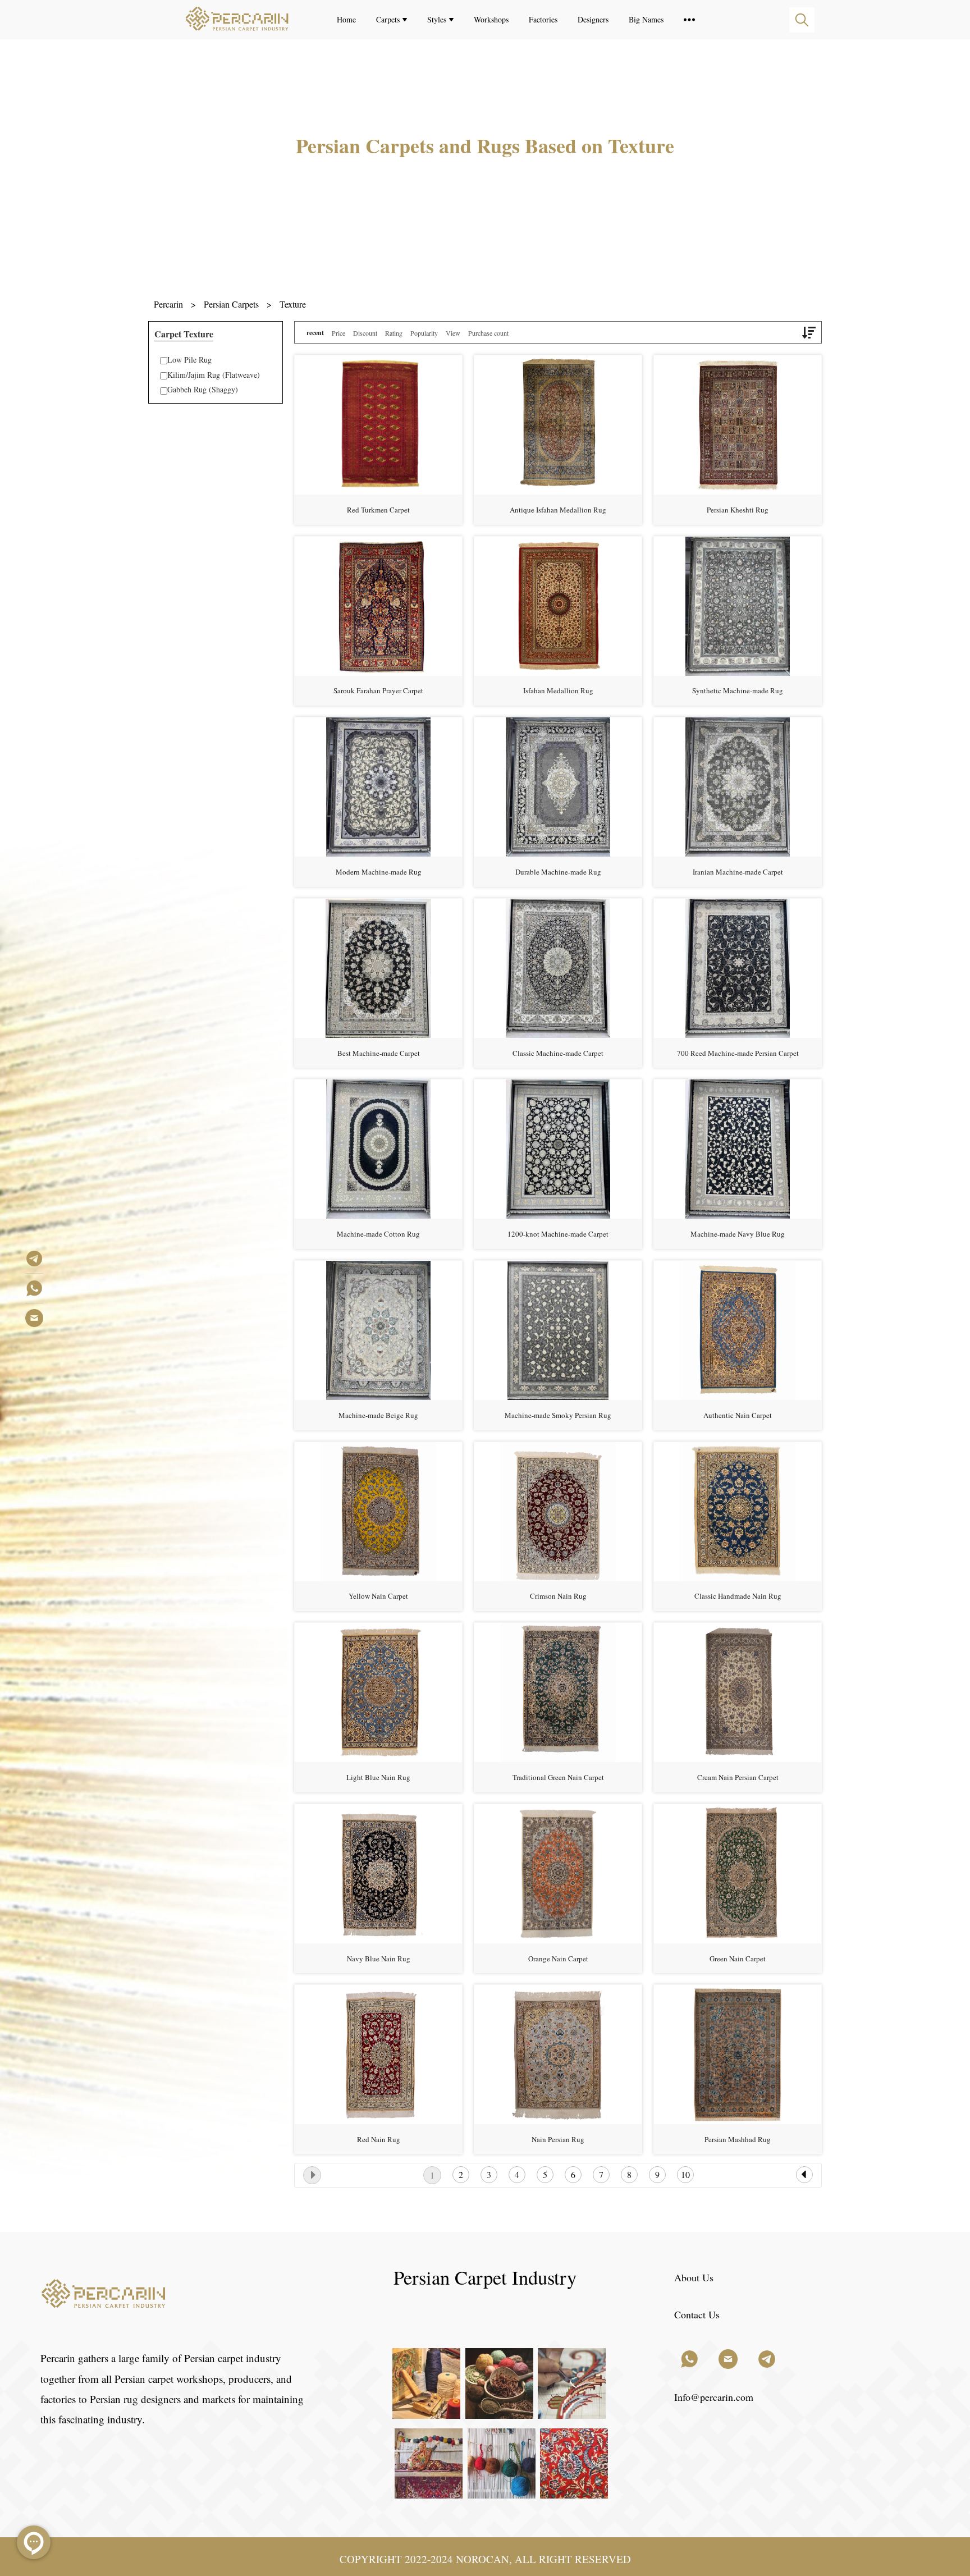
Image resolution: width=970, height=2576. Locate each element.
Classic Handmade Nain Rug (738, 1596)
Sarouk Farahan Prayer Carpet (378, 690)
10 (685, 2174)
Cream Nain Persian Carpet (738, 1777)
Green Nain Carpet (738, 1959)
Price (338, 333)
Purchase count (488, 333)
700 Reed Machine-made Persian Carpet (738, 1053)
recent (315, 333)
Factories (543, 19)
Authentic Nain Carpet (738, 1415)
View (453, 333)
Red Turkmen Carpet (378, 510)
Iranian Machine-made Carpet (738, 872)
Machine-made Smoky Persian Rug (558, 1415)
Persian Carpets (231, 304)
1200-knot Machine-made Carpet (558, 1234)
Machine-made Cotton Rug (378, 1234)
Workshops (491, 19)
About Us (694, 2277)
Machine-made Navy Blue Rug (738, 1234)
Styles (437, 19)
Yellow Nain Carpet (378, 1596)
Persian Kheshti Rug (738, 510)
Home (346, 19)
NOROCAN (482, 2559)
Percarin (168, 304)
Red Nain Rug (379, 2139)
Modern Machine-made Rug (379, 872)
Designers (593, 19)
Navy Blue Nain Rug (379, 1959)
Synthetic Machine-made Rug (738, 690)
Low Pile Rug (189, 360)
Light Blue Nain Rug (378, 1777)
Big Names (646, 19)
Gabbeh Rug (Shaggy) (203, 389)
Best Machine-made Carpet (379, 1053)
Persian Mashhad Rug (738, 2139)
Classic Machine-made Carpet (558, 1053)
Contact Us (697, 2314)
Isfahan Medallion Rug (558, 690)
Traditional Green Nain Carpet (558, 1777)
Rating (394, 333)
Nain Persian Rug (558, 2139)
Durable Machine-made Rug (558, 872)
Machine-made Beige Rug (378, 1415)
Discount (365, 333)
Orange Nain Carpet (558, 1959)
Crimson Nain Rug (558, 1596)
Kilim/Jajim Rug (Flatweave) (214, 375)
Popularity (424, 333)
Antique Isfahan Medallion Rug (558, 510)
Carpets (388, 19)
